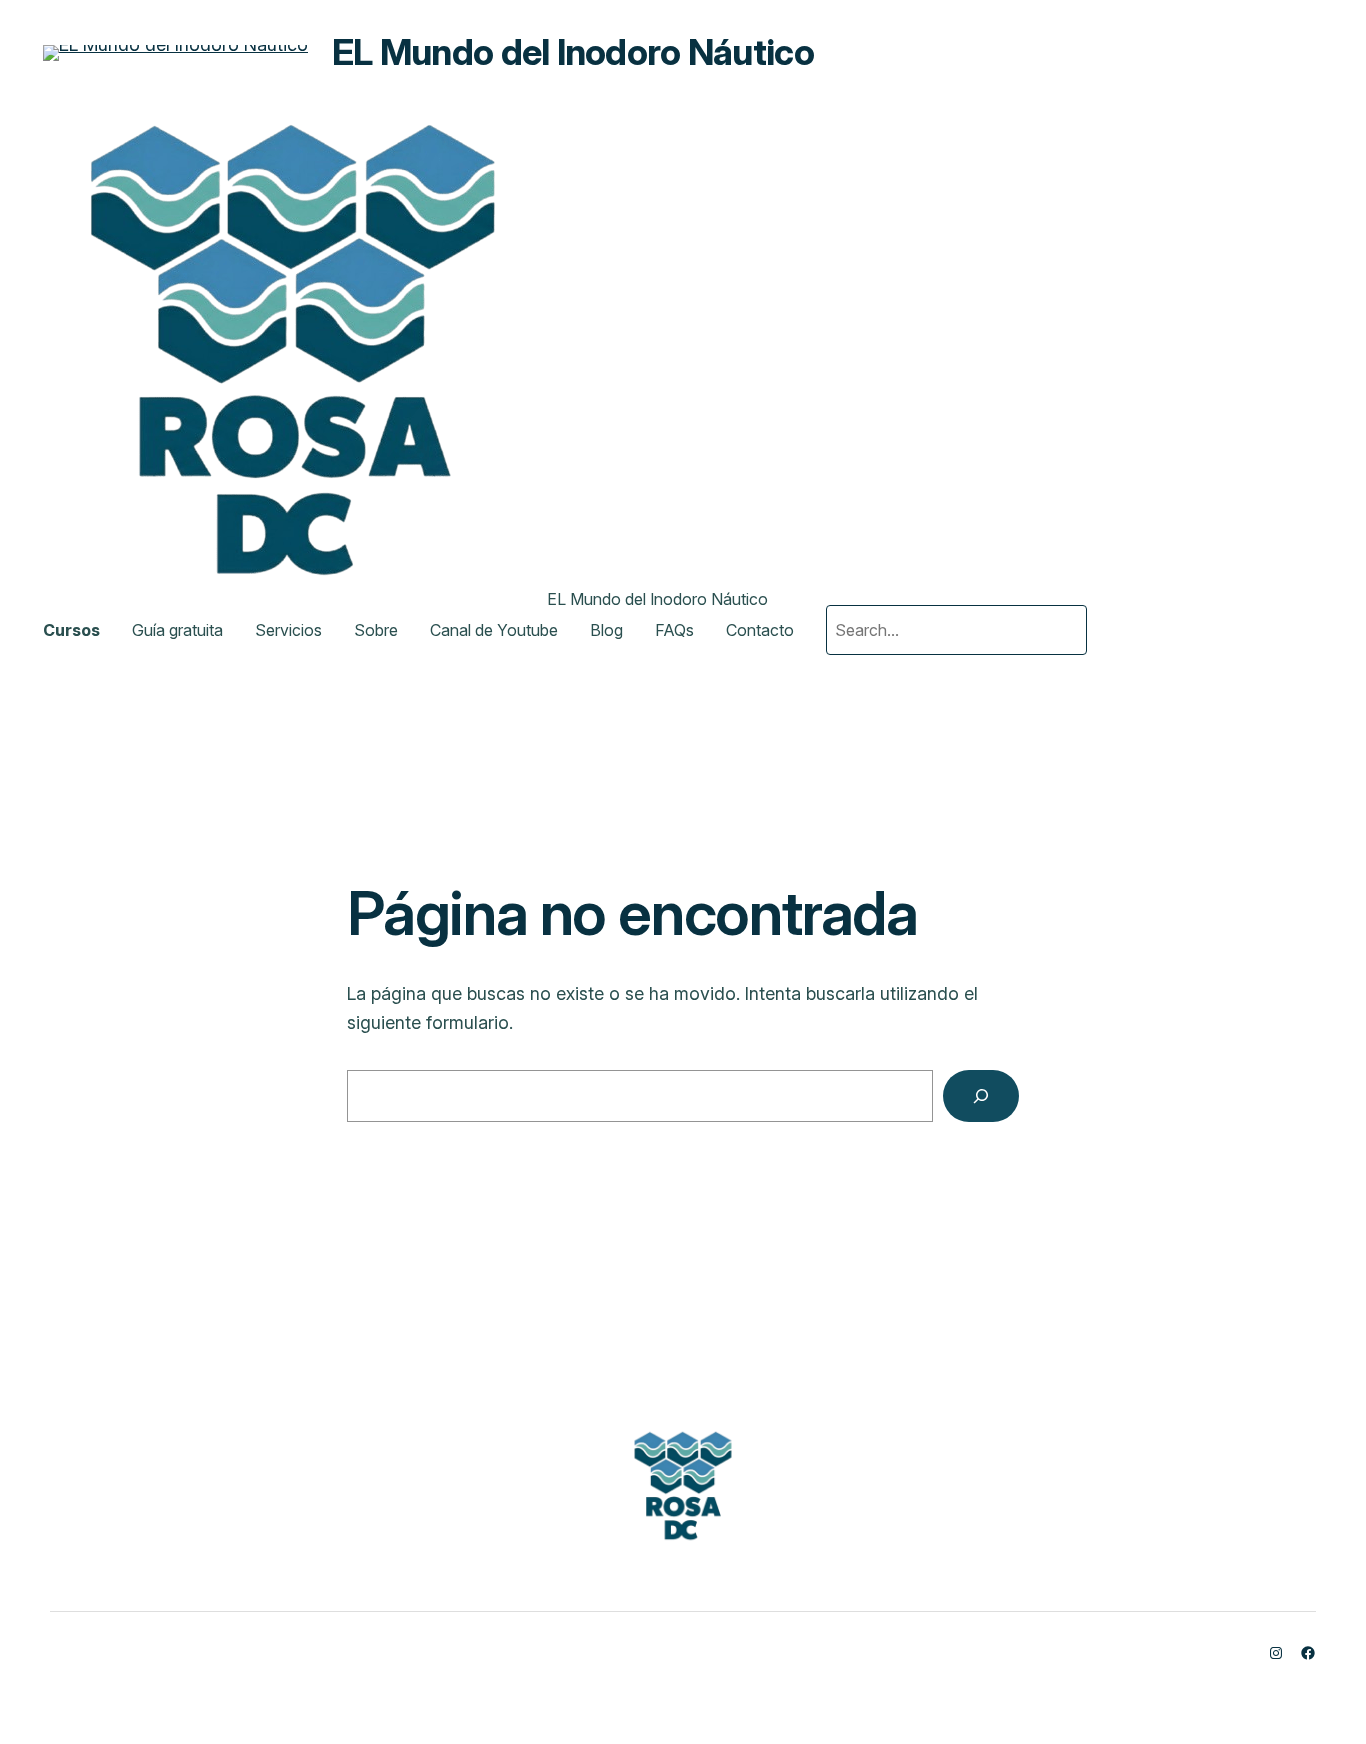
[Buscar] (981, 1096)
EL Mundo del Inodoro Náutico (573, 52)
